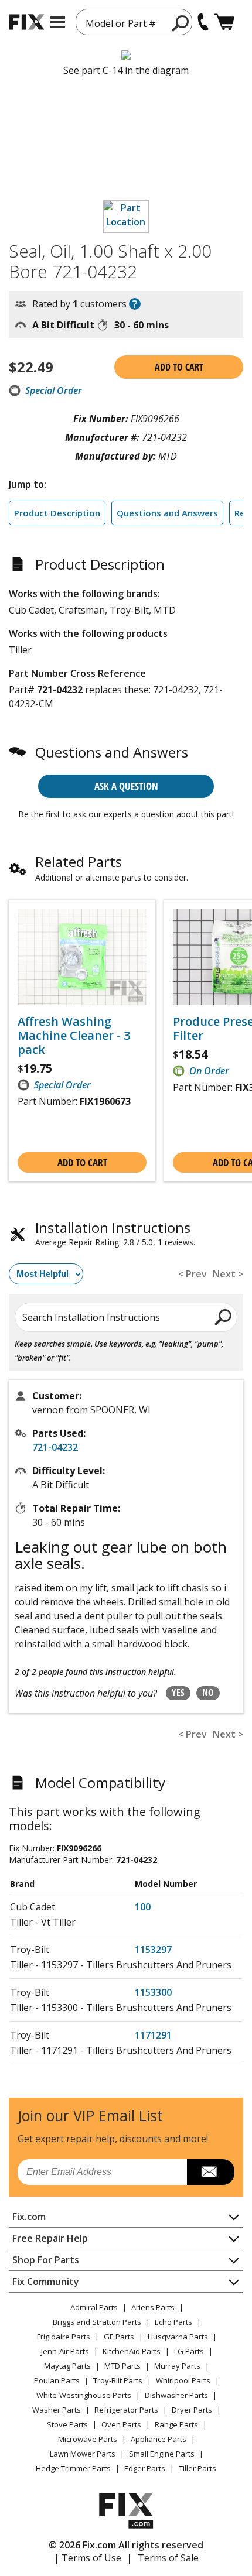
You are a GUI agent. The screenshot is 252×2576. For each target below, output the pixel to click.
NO (208, 1693)
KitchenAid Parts (132, 2351)
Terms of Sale (168, 2558)
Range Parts (176, 2424)
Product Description (57, 513)
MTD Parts (122, 2366)
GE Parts (119, 2337)
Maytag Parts (67, 2366)
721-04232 (55, 1447)
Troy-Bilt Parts (118, 2380)
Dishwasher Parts (176, 2395)
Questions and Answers (167, 513)
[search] (181, 23)
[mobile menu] (58, 22)
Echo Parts (173, 2322)
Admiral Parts (94, 2307)
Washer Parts (57, 2410)
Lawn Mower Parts (83, 2454)
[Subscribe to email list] (211, 2172)
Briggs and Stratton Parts (97, 2322)
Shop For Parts (46, 2260)
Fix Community (46, 2282)
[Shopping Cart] (224, 22)
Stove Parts (67, 2424)
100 (143, 1907)
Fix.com (29, 2217)
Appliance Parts (159, 2439)
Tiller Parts (197, 2468)
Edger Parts (145, 2468)
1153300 (153, 1992)
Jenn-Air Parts (65, 2351)
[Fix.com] (26, 22)
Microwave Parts (88, 2439)
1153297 (153, 1950)
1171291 (153, 2035)
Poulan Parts (57, 2380)
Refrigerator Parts (126, 2410)
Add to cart (179, 367)
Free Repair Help (50, 2238)
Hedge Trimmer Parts (73, 2468)
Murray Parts (177, 2366)
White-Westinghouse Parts (84, 2395)
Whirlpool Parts (183, 2380)
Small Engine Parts (162, 2454)
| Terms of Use (88, 2558)
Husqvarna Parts (178, 2337)
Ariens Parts (153, 2307)
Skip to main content (126, 13)
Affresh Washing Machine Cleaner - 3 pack (74, 1036)
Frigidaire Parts (64, 2337)
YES (178, 1693)
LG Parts (189, 2351)
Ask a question (126, 786)
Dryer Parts (192, 2410)
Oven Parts (121, 2424)
